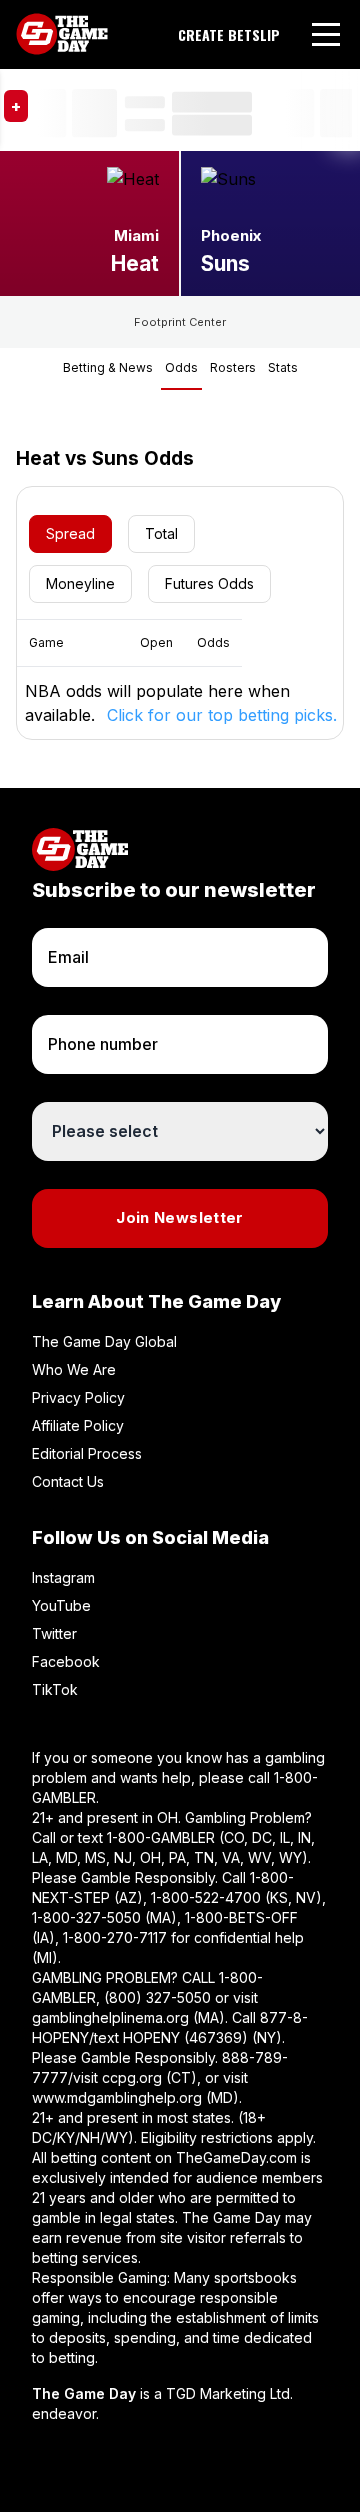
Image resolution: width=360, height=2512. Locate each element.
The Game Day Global (104, 1341)
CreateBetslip (229, 35)
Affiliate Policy (78, 1425)
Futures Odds (209, 583)
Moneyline (80, 583)
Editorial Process (87, 1453)
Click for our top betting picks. (222, 715)
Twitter (54, 1633)
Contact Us (68, 1481)
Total (161, 533)
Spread (70, 533)
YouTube (61, 1605)
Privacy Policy (78, 1397)
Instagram (63, 1577)
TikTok (55, 1689)
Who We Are (74, 1369)
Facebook (66, 1661)
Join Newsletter (180, 1217)
